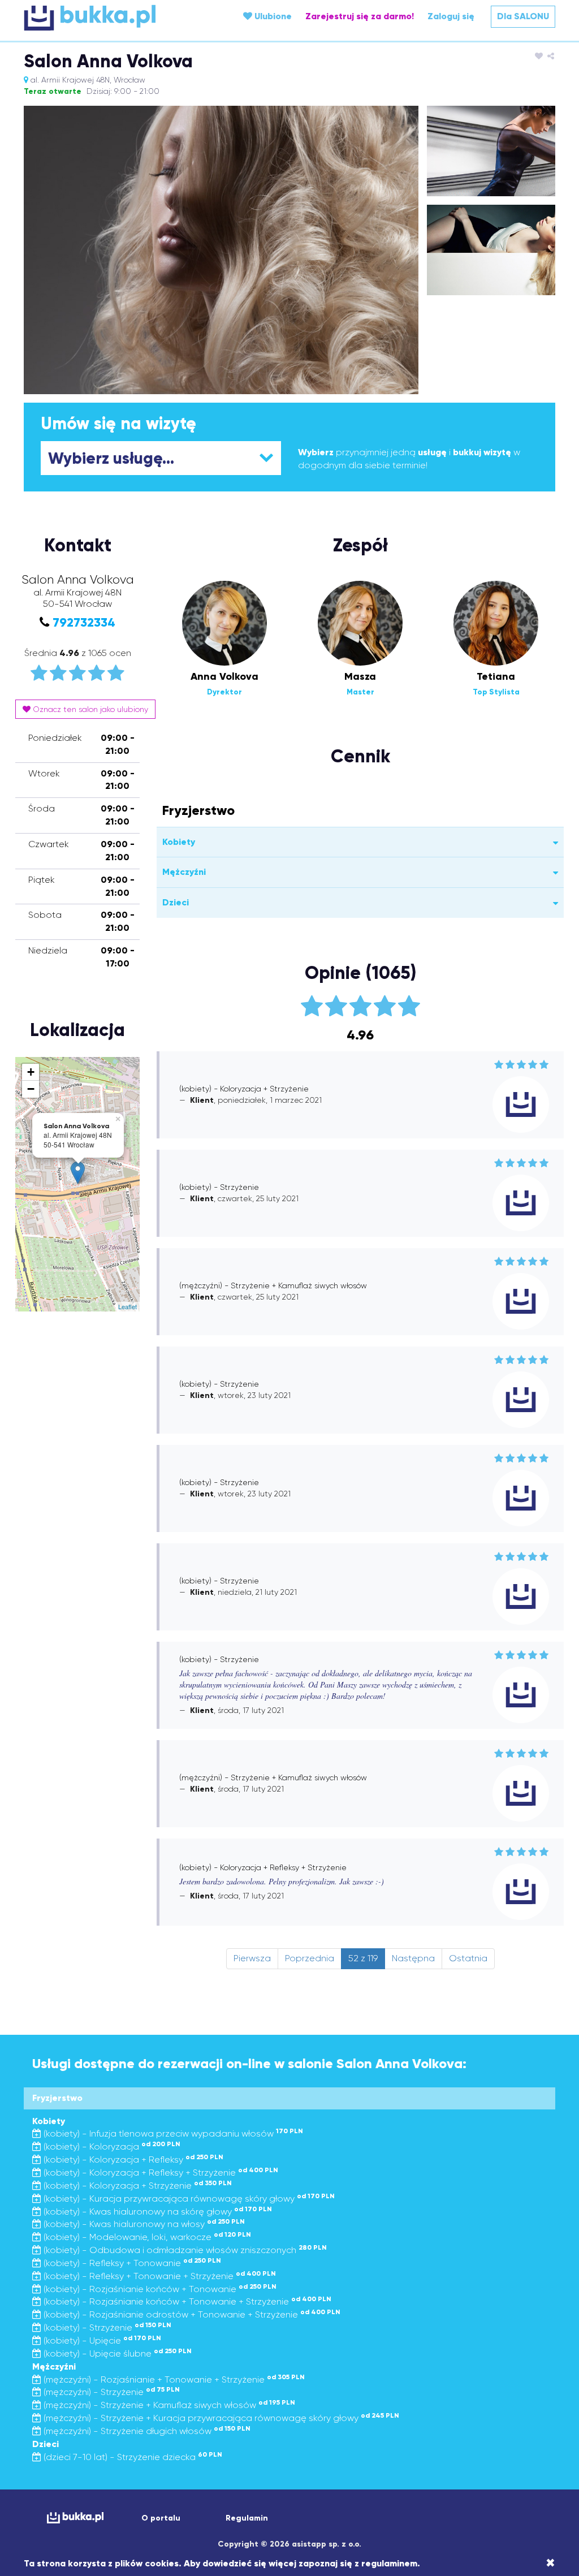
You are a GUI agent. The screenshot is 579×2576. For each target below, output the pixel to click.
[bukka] (112, 18)
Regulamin (247, 2518)
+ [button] (31, 1072)
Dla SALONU (523, 16)
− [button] (31, 1089)
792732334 (84, 622)
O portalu (161, 2518)
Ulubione (272, 16)
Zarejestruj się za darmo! (360, 16)
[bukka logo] (75, 2517)
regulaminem (389, 2563)
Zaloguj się (451, 16)
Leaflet (128, 1306)
